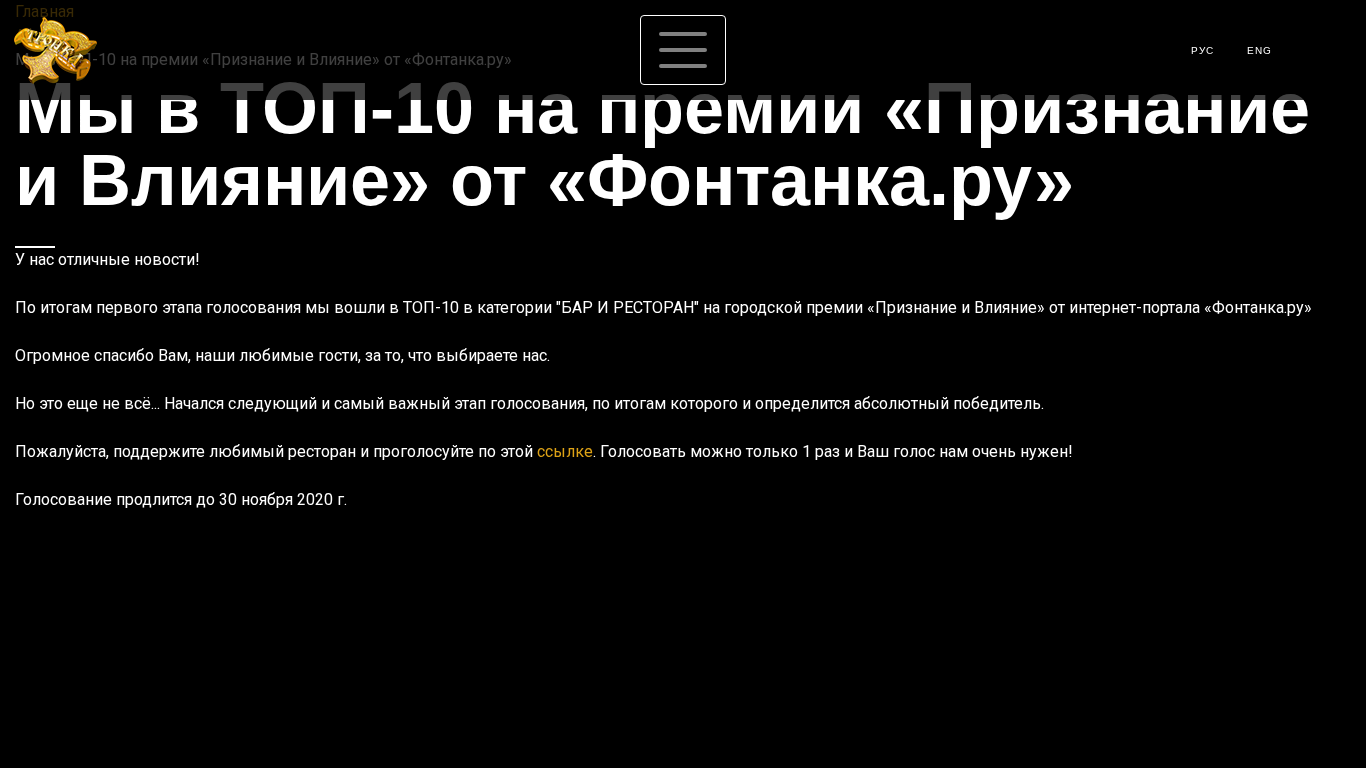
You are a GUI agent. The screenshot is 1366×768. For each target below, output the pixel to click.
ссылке (565, 451)
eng (1259, 50)
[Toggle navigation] (683, 50)
